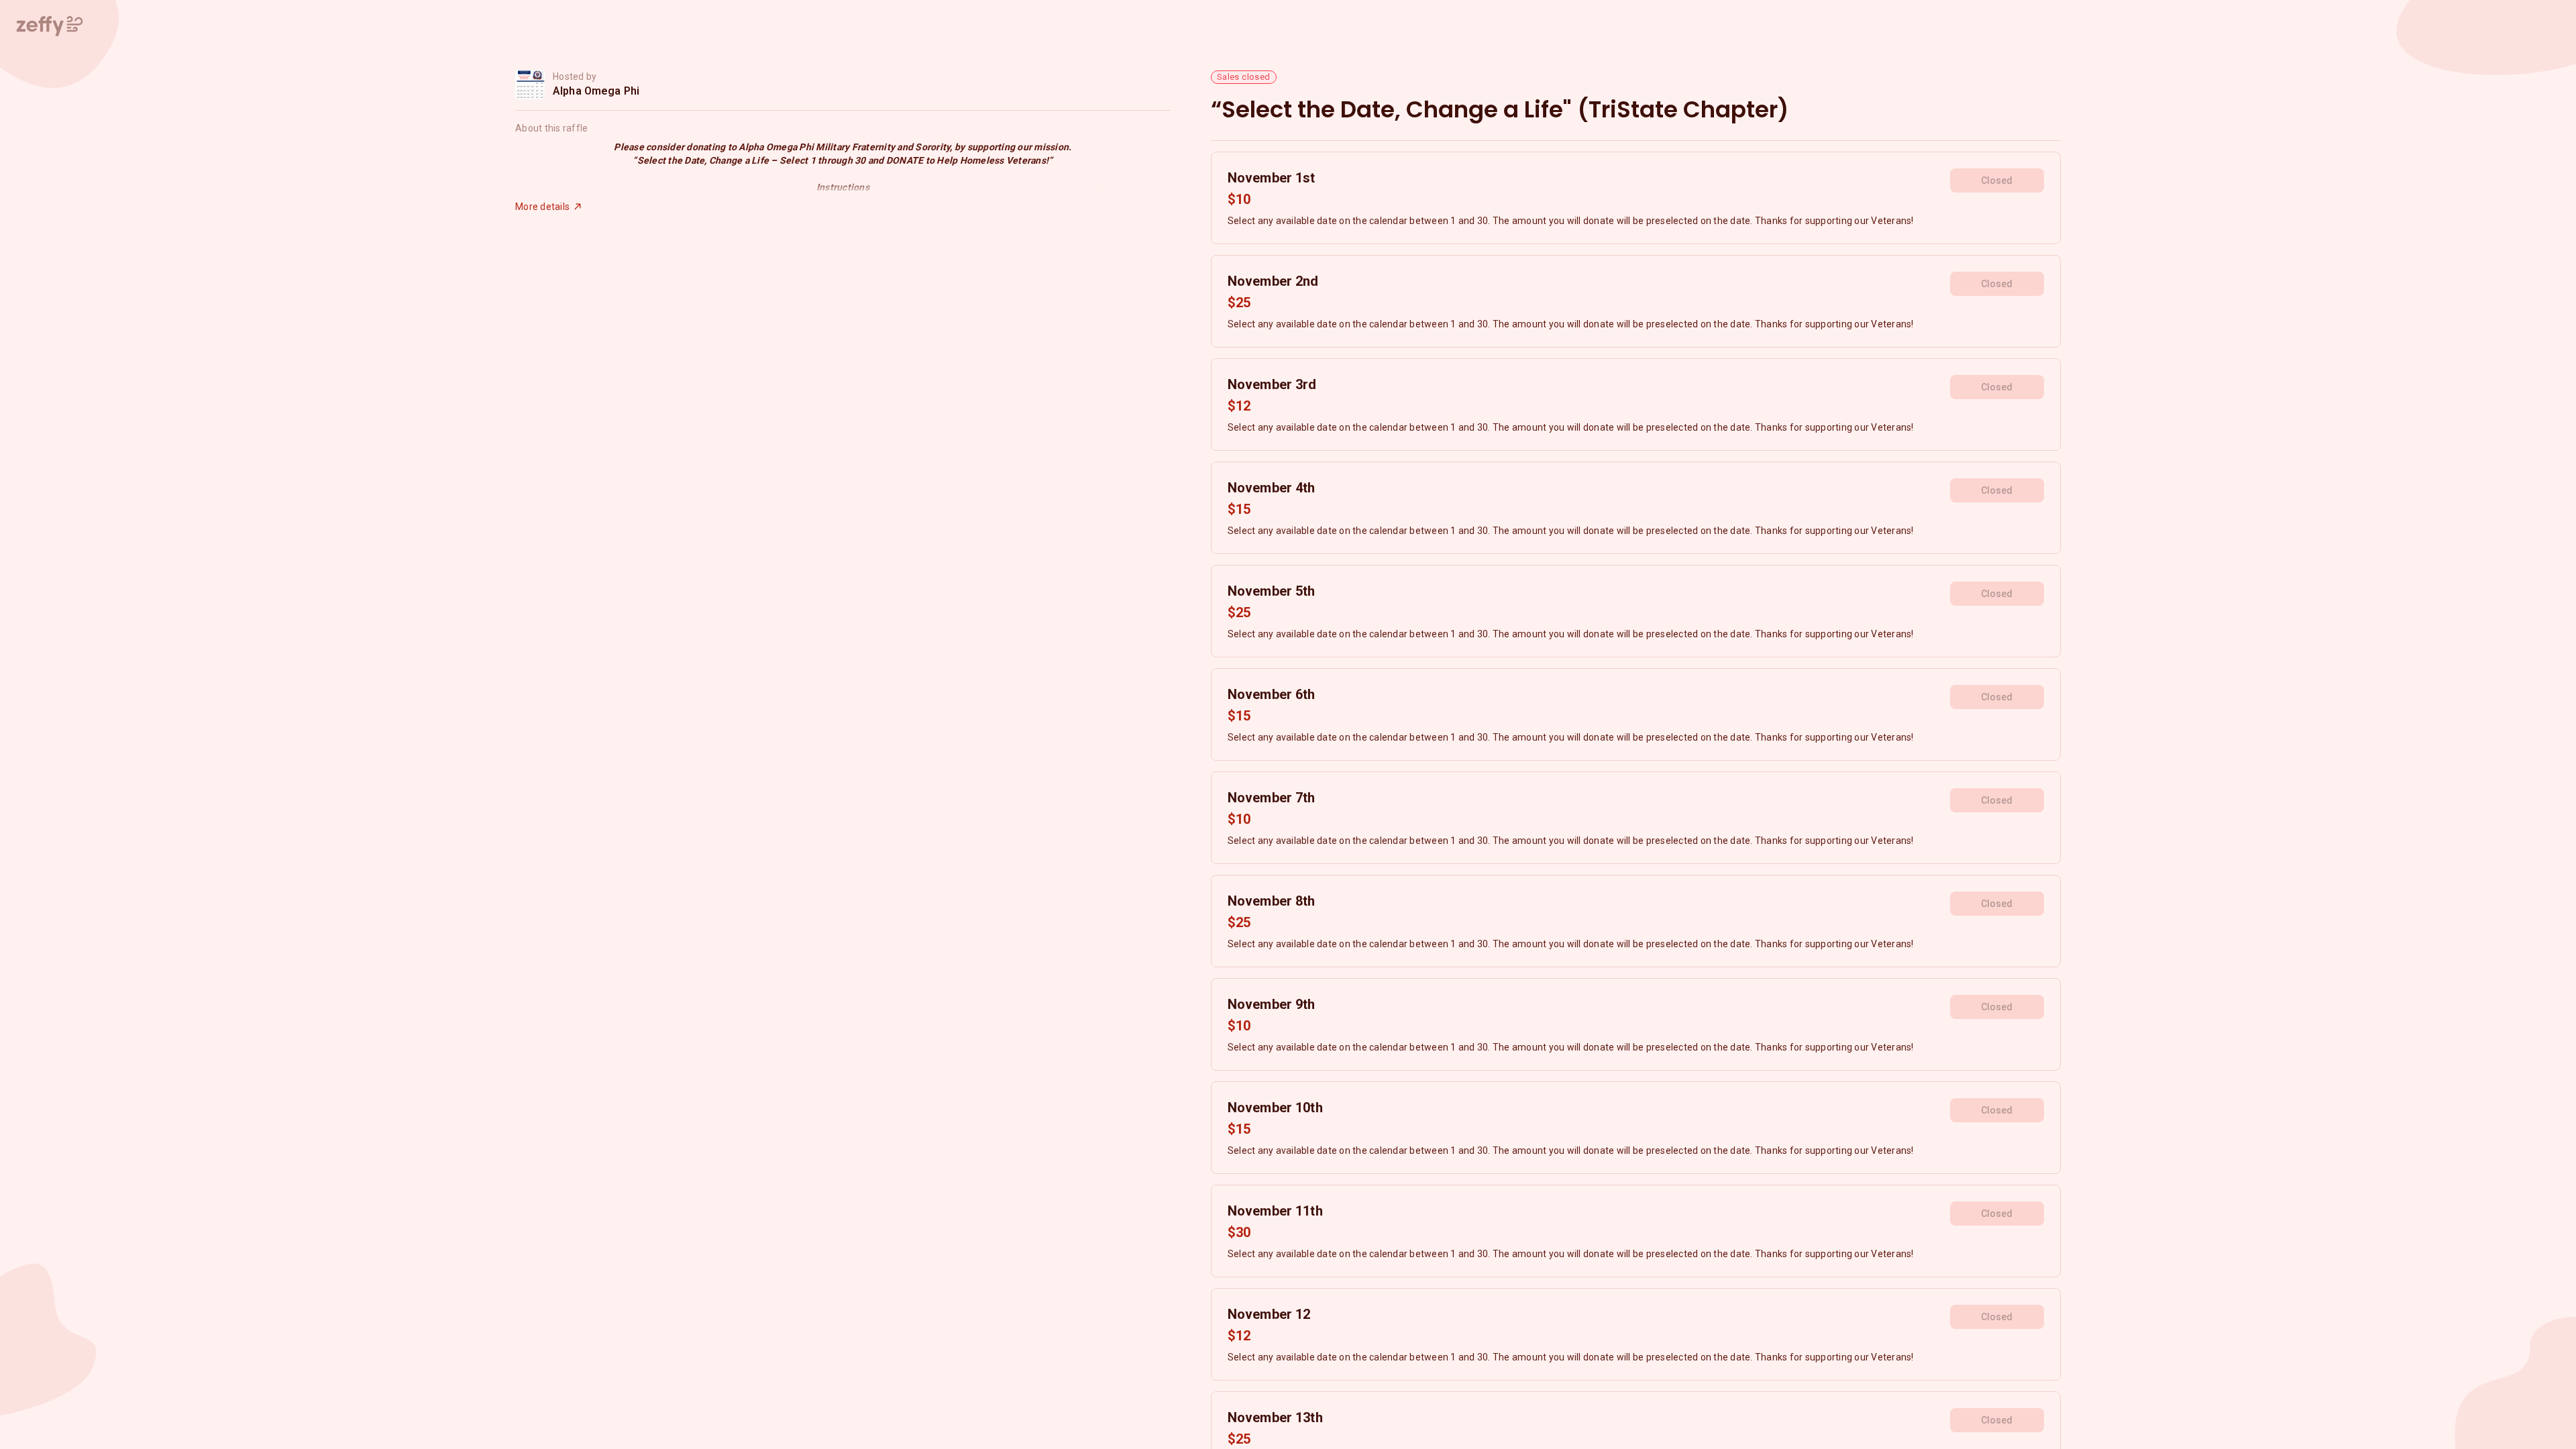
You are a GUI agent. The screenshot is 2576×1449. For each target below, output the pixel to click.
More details (542, 207)
